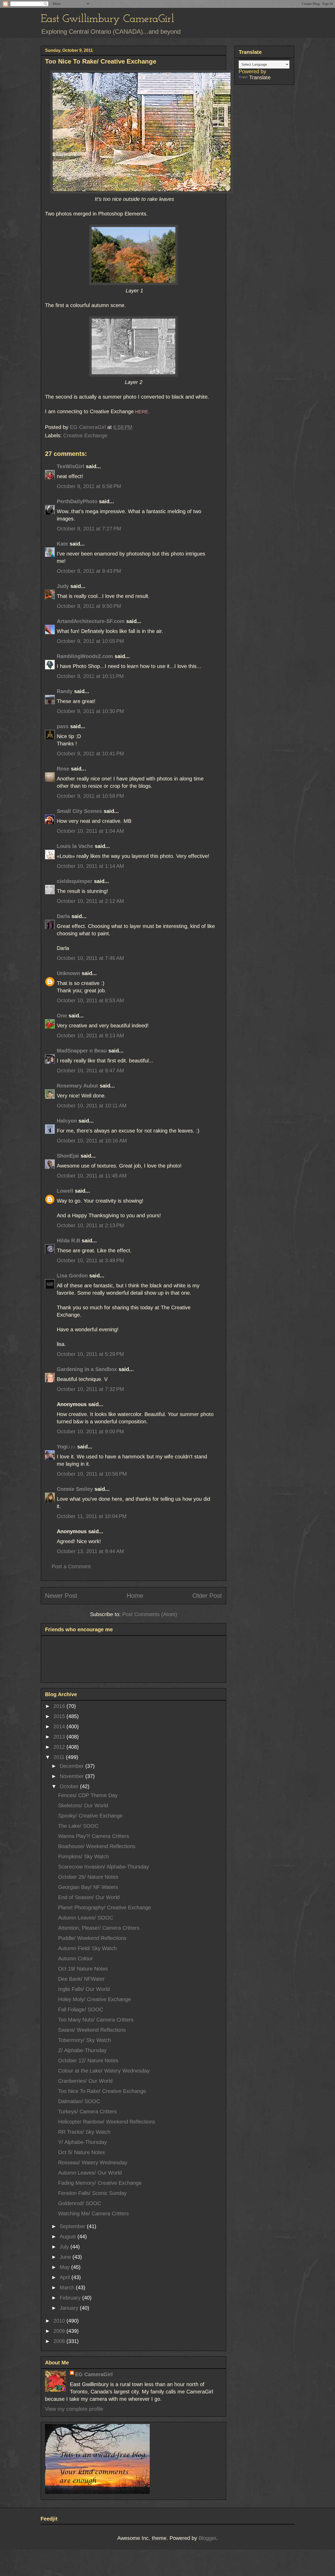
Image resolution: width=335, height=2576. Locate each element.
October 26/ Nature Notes (88, 1877)
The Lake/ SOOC (78, 1826)
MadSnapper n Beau (82, 1051)
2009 (60, 2331)
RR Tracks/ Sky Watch (84, 2132)
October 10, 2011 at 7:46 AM (90, 958)
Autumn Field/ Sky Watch (87, 1948)
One (62, 1016)
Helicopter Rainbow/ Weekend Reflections (107, 2122)
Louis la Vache (75, 846)
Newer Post (61, 1596)
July (65, 2247)
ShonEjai (68, 1156)
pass (63, 726)
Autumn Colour (76, 1958)
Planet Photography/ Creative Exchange (105, 1907)
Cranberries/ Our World (85, 2081)
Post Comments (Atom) (150, 1614)
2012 (60, 1747)
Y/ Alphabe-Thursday (82, 2142)
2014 (60, 1726)
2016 (60, 1706)
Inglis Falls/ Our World (84, 1989)
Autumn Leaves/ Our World (90, 2173)
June (66, 2257)
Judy (64, 586)
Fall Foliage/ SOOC (81, 2009)
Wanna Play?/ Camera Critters (94, 1836)
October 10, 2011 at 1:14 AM (90, 866)
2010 (60, 2321)
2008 (60, 2341)
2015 (60, 1716)
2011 (60, 1757)
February (71, 2298)
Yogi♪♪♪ (66, 1447)
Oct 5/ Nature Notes (82, 2152)
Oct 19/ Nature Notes (83, 1969)
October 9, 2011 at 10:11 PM (90, 676)
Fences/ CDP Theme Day (88, 1795)
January (70, 2308)
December (72, 1766)
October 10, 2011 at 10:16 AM (92, 1141)
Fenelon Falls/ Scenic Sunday (92, 2193)
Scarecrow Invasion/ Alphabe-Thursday (104, 1867)
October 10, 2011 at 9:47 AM (90, 1071)
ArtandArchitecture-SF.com (91, 621)
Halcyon (67, 1121)
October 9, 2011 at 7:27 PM (89, 529)
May (65, 2267)
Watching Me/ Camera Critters (93, 2213)
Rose (63, 769)
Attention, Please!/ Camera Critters (99, 1928)
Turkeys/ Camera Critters (87, 2111)
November (72, 1776)
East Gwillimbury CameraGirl (107, 19)
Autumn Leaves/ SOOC (86, 1918)
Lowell (65, 1191)
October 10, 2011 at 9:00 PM (90, 1431)
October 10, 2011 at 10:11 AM (92, 1106)
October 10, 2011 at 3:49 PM (90, 1260)
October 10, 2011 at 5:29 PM (90, 1354)
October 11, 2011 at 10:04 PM (92, 1516)
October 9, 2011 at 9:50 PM (89, 606)
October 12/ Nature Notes (88, 2060)
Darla (63, 916)
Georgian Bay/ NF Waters (88, 1887)
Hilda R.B (68, 1241)
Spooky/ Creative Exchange (90, 1816)
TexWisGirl (71, 466)
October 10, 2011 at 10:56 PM (92, 1474)
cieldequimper (75, 881)
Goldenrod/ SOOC (80, 2203)
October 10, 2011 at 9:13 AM (90, 1035)
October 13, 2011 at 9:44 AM (90, 1551)
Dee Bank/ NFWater (81, 1979)
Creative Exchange (85, 435)
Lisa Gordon (72, 1276)
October (70, 1786)
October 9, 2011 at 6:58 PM (89, 486)
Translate (260, 77)
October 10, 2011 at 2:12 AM (90, 901)
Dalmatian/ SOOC (79, 2101)
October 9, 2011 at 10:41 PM (90, 754)
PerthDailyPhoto (77, 501)
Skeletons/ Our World (83, 1805)
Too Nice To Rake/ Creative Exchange (102, 2091)
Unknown (68, 973)
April (66, 2277)
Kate (62, 544)
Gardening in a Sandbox (87, 1369)
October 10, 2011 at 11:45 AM (92, 1176)
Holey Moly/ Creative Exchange (94, 1999)
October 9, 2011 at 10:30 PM (90, 711)
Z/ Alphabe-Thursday (82, 2050)
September (73, 2226)
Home (135, 1596)
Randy (65, 691)
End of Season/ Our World (89, 1897)
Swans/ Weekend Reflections (92, 2030)
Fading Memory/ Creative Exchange (100, 2183)
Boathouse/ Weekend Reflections (97, 1846)
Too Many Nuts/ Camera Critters (96, 2020)
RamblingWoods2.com (85, 656)
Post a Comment (71, 1566)
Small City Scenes (79, 811)
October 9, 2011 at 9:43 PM (89, 571)
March (68, 2288)
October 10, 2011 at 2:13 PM (90, 1225)
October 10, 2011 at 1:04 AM (90, 831)
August (69, 2237)
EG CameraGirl (94, 2374)
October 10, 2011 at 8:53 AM (90, 1000)
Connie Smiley (75, 1489)
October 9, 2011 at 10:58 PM (90, 796)
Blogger (207, 2538)
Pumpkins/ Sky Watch (83, 1856)
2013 (60, 1737)
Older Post (207, 1596)
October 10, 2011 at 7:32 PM (90, 1389)
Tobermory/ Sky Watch (85, 2040)
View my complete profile (74, 2409)
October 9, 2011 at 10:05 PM (90, 641)
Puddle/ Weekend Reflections (92, 1938)
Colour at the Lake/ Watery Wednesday (104, 2071)
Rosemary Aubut (77, 1086)
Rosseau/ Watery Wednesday (93, 2162)
